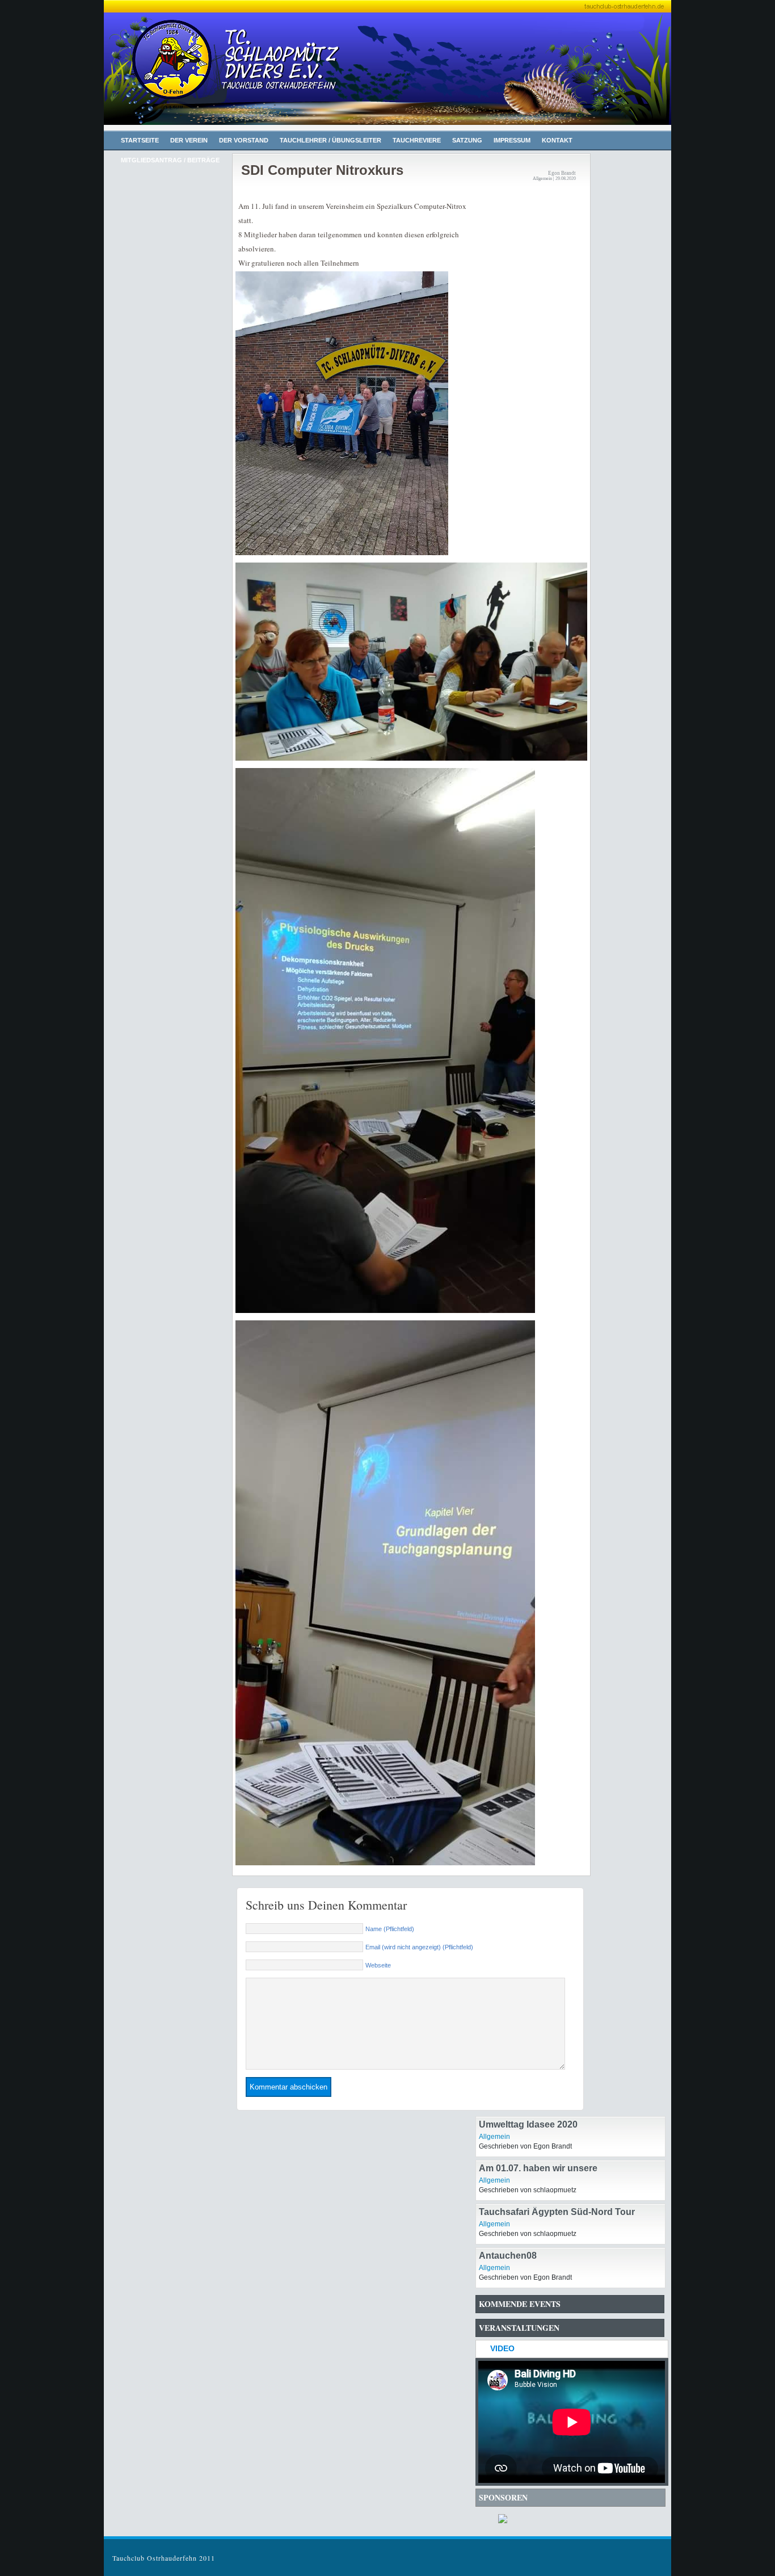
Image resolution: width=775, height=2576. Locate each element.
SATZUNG (467, 140)
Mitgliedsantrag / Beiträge (170, 160)
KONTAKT (557, 140)
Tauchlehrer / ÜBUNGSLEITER (330, 140)
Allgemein (494, 2137)
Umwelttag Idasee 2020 (528, 2124)
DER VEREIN (189, 140)
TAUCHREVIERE (417, 140)
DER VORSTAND (244, 140)
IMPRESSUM (512, 140)
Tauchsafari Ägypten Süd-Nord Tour (557, 2212)
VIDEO (502, 2348)
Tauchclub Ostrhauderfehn (223, 74)
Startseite (140, 140)
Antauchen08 (508, 2256)
